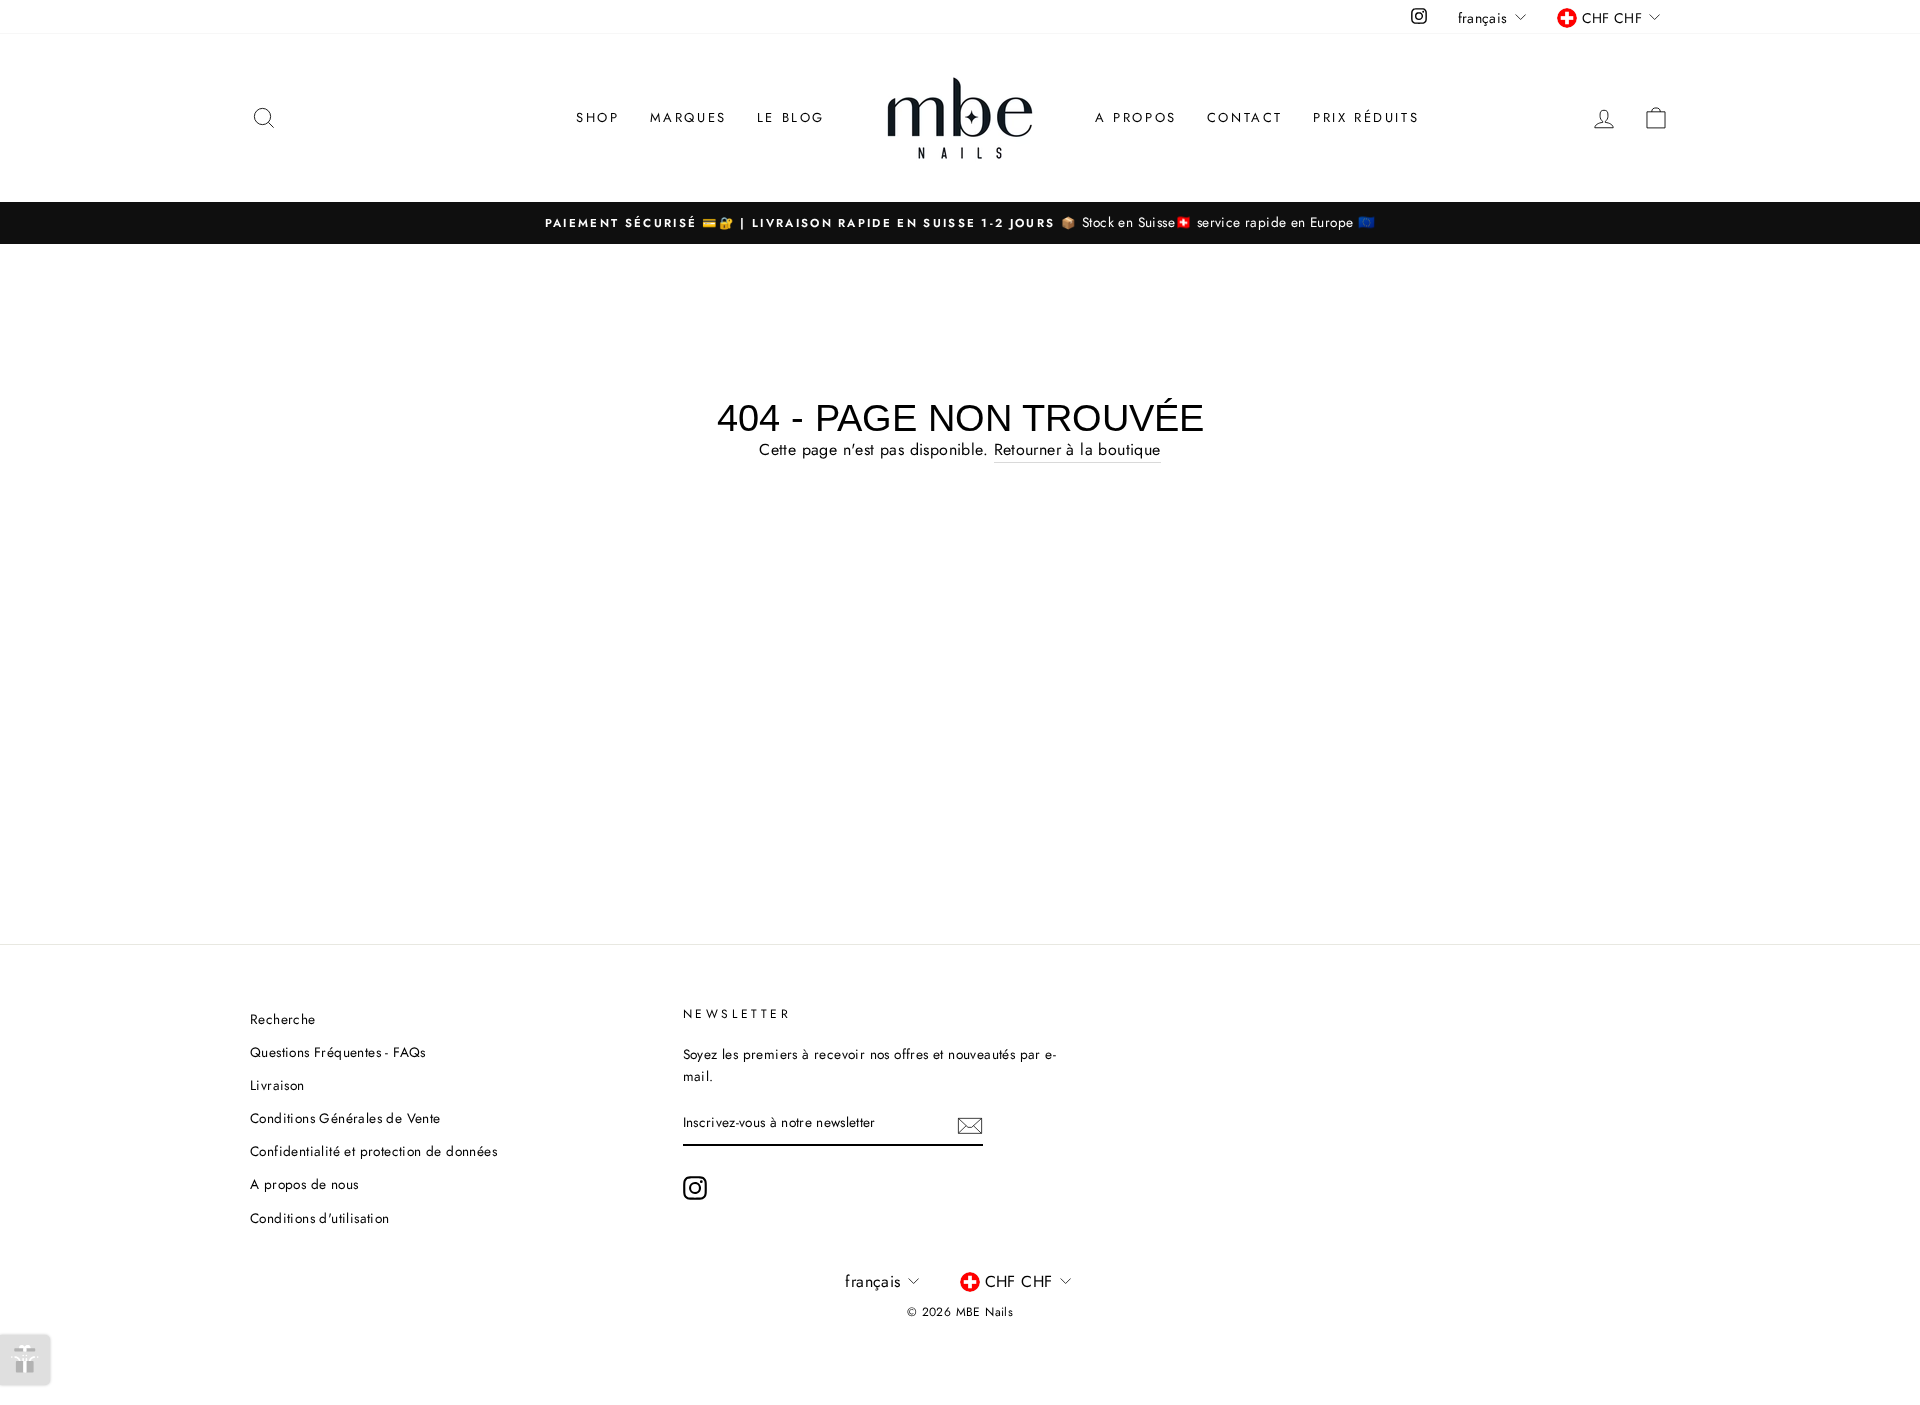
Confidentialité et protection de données (373, 1151)
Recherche (283, 1019)
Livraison (277, 1085)
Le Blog (791, 117)
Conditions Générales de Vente (345, 1118)
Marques (688, 117)
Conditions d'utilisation (320, 1218)
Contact (1245, 117)
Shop (597, 117)
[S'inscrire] (970, 1124)
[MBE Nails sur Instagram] (695, 1188)
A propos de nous (304, 1184)
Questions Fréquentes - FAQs (338, 1052)
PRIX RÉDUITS (1366, 117)
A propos (1136, 117)
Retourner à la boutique (1077, 449)
